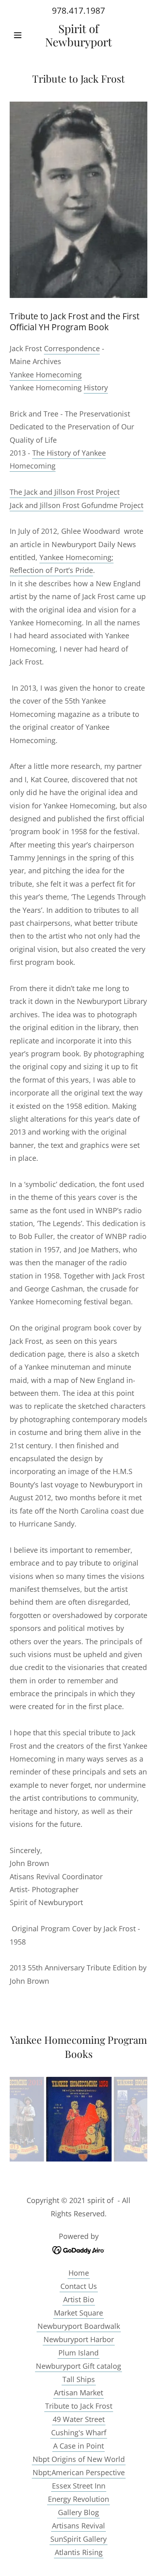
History (96, 387)
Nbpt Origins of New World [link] (79, 2459)
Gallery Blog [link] (78, 2512)
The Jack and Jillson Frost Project (65, 492)
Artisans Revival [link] (78, 2526)
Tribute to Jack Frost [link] (79, 2406)
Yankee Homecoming (46, 375)
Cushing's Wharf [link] (79, 2432)
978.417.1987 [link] (78, 10)
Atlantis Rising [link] (79, 2552)
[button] (20, 35)
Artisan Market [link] (78, 2393)
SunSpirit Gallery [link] (78, 2539)
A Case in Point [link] (78, 2446)
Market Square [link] (78, 2313)
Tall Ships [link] (79, 2379)
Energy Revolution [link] (78, 2499)
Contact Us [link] (79, 2286)
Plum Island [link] (78, 2353)
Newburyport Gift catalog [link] (78, 2366)
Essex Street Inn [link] (79, 2486)
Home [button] (79, 2273)
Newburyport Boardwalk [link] (79, 2326)
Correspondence (72, 348)
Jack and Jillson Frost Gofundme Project (76, 505)
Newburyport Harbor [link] (79, 2339)
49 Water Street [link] (79, 2419)
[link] (78, 35)
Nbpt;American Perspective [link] (79, 2472)
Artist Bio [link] (79, 2299)
